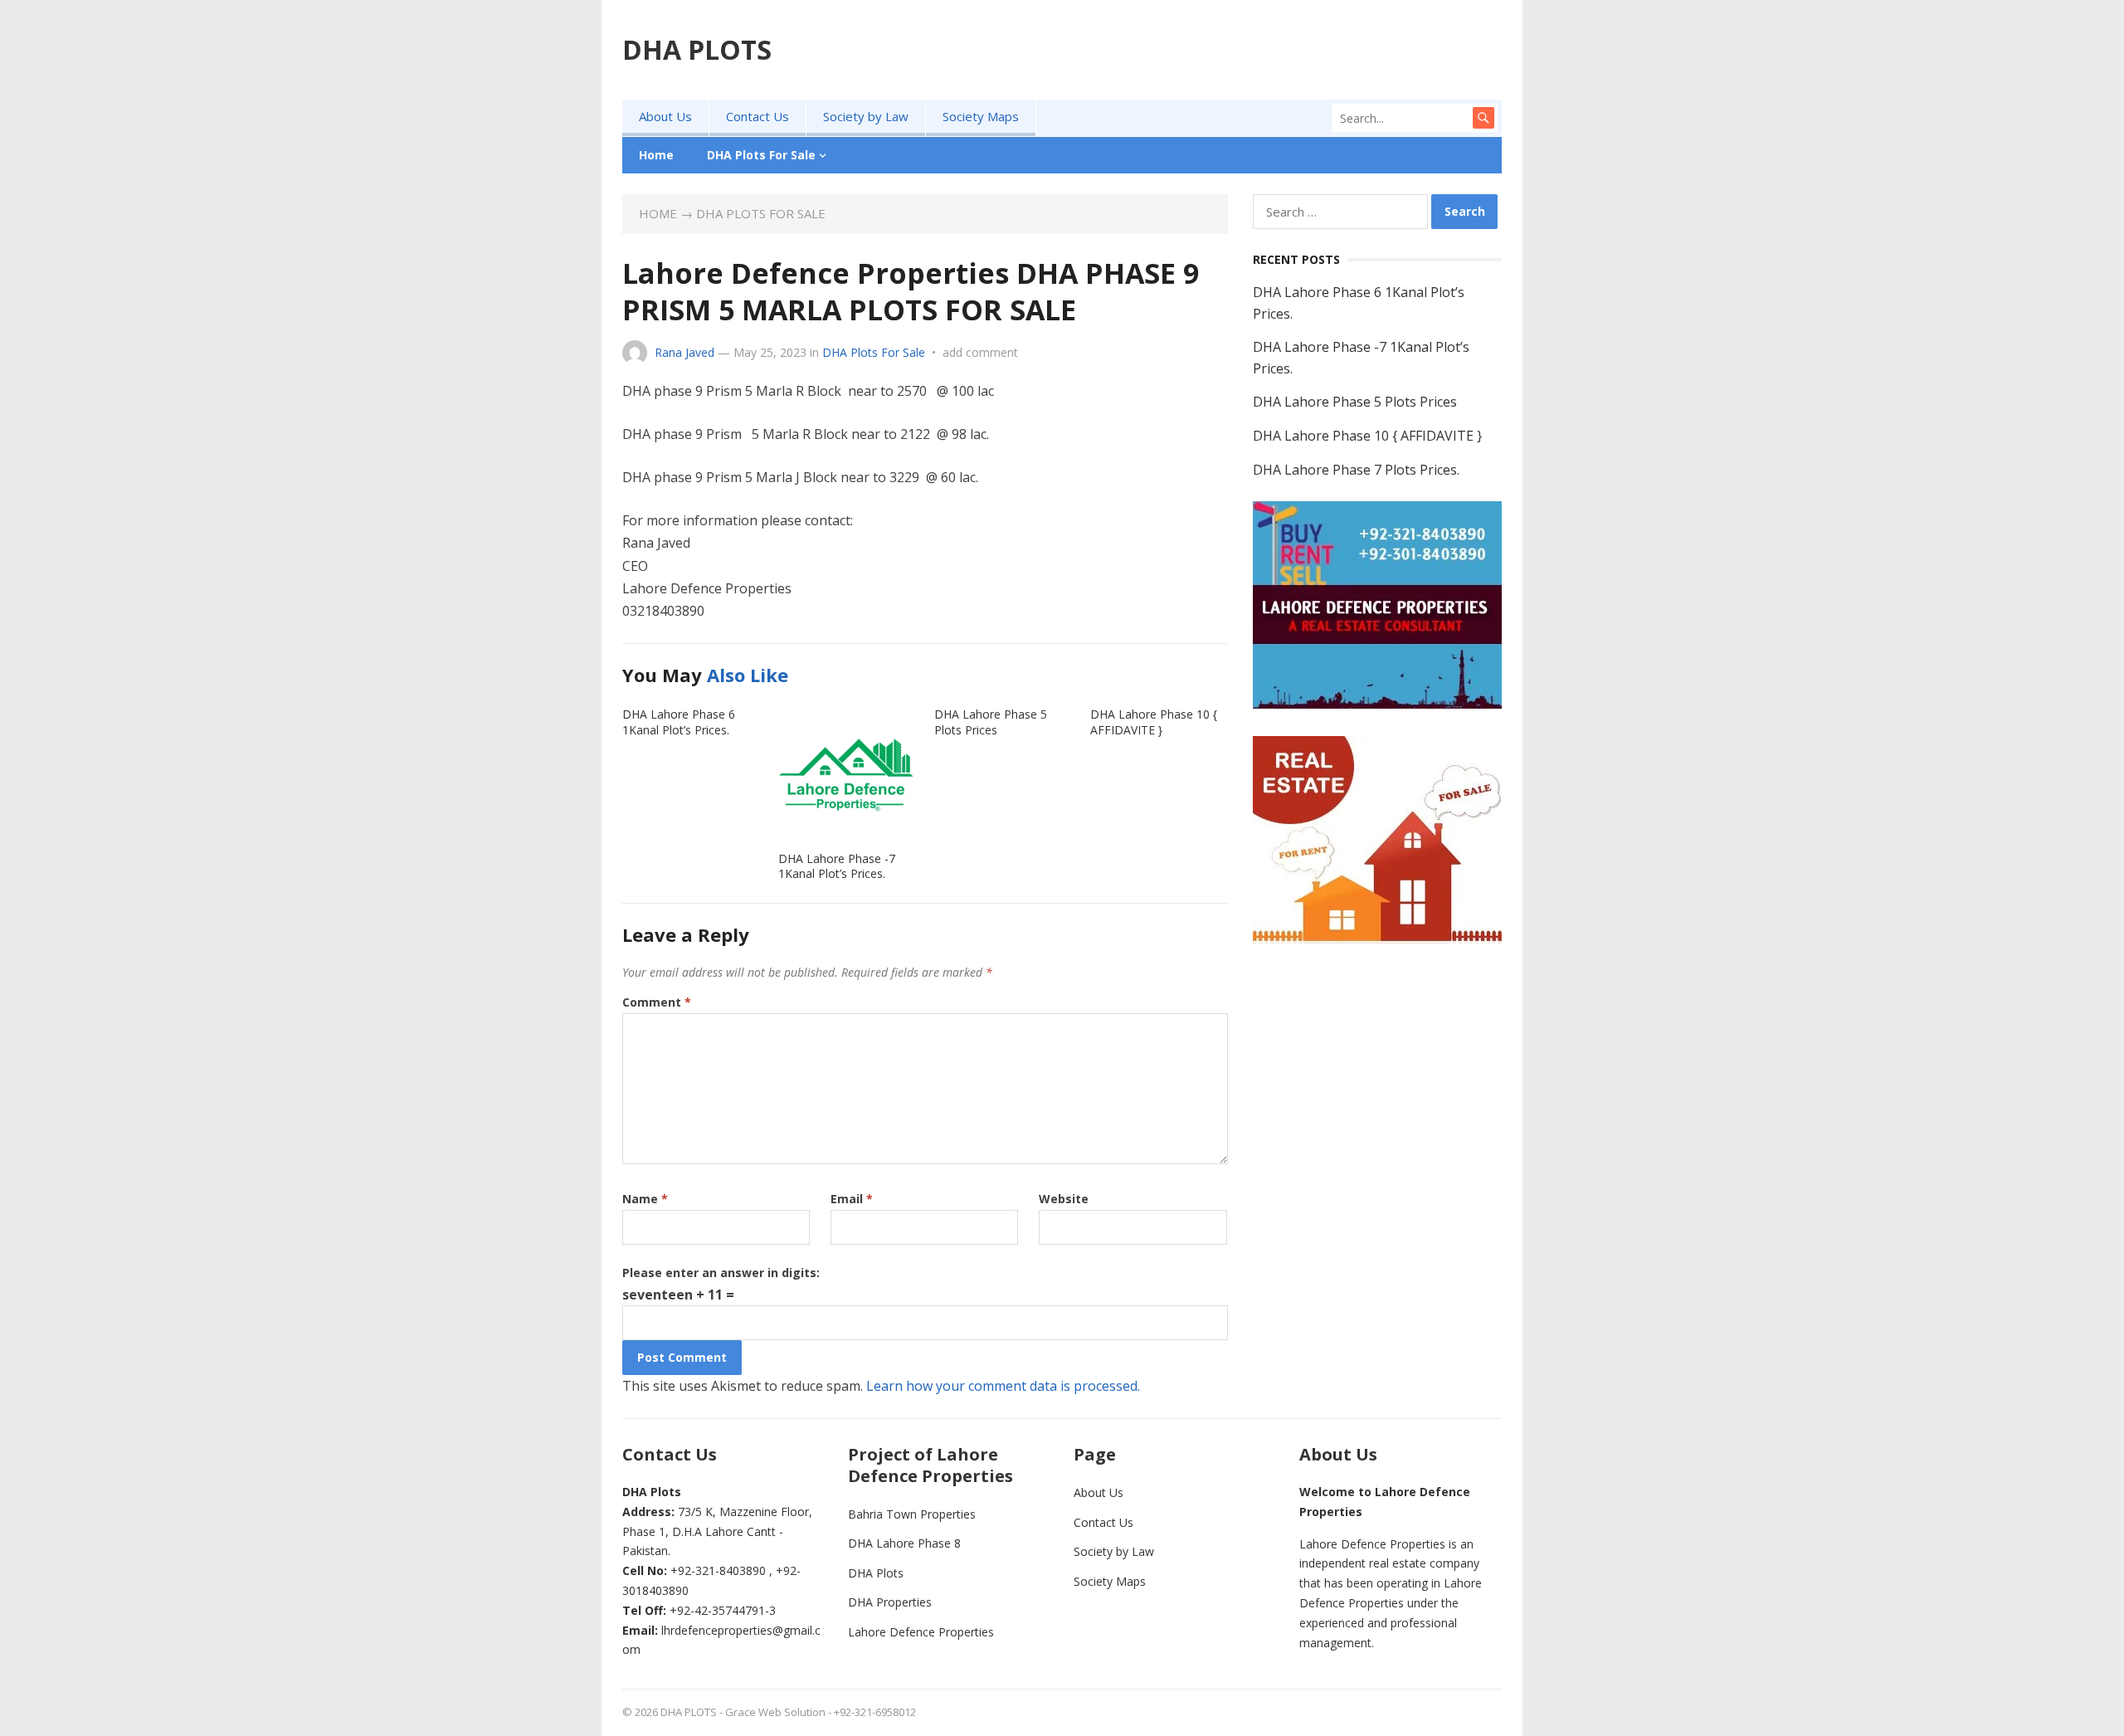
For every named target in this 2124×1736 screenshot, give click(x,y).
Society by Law (866, 116)
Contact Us (758, 116)
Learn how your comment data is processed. (1003, 1386)
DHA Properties (890, 1602)
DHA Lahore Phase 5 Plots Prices (991, 722)
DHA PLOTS (697, 49)
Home (656, 155)
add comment (980, 352)
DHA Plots (876, 1573)
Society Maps (981, 116)
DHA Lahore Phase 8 (904, 1543)
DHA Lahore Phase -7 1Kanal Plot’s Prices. (837, 866)
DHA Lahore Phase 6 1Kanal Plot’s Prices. (679, 722)
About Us (665, 116)
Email (852, 1199)
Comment (657, 1002)
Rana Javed (684, 352)
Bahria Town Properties (912, 1514)
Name (645, 1199)
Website (1064, 1199)
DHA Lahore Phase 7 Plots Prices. (1356, 470)
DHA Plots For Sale (761, 155)
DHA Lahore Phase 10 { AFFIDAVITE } (1154, 722)
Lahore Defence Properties (921, 1632)
